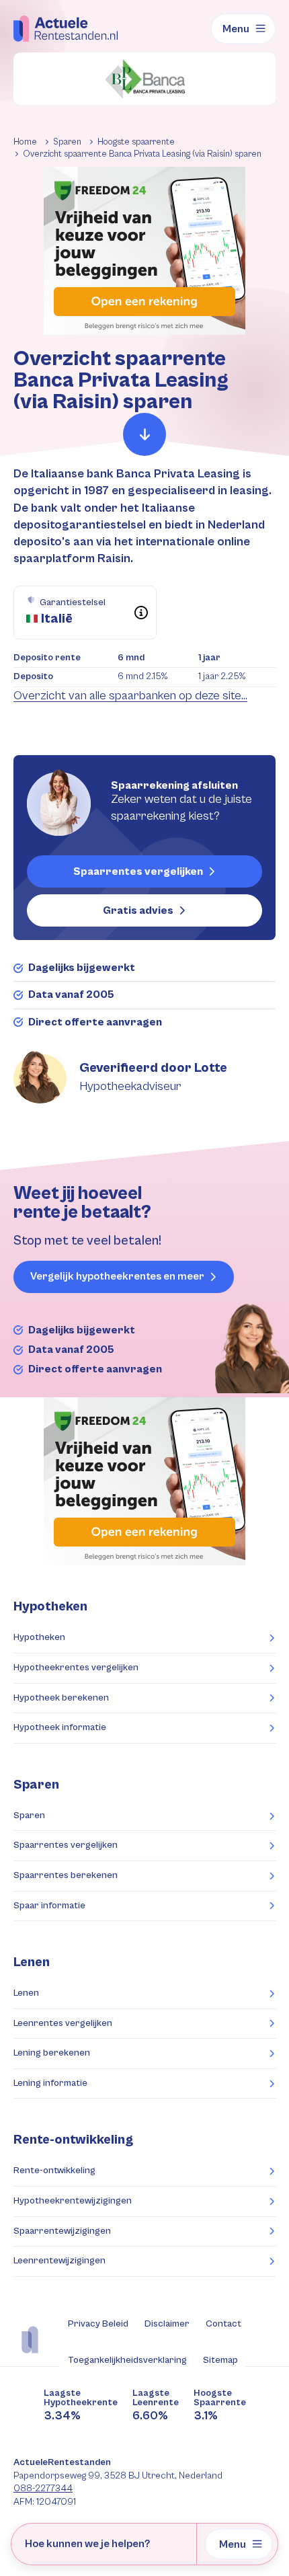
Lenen (26, 1993)
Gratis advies (138, 910)
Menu (236, 29)
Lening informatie (50, 2083)
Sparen (29, 1816)
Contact (223, 2324)
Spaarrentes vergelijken (138, 871)
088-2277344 (43, 2489)
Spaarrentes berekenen (66, 1875)
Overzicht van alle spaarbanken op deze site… (130, 696)
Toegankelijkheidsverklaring (127, 2360)
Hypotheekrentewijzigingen (73, 2201)
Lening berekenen (52, 2053)
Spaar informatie (49, 1906)
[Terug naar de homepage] (66, 28)
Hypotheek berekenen (61, 1698)
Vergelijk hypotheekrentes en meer (117, 1277)
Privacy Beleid (98, 2324)
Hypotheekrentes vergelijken (76, 1668)
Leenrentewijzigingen (59, 2261)
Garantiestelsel (73, 602)
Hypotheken (39, 1637)
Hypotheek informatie (60, 1727)
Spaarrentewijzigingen (62, 2231)
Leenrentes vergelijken (63, 2023)
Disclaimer (167, 2324)
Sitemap (220, 2360)
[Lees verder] (144, 434)
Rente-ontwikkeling (73, 2140)
